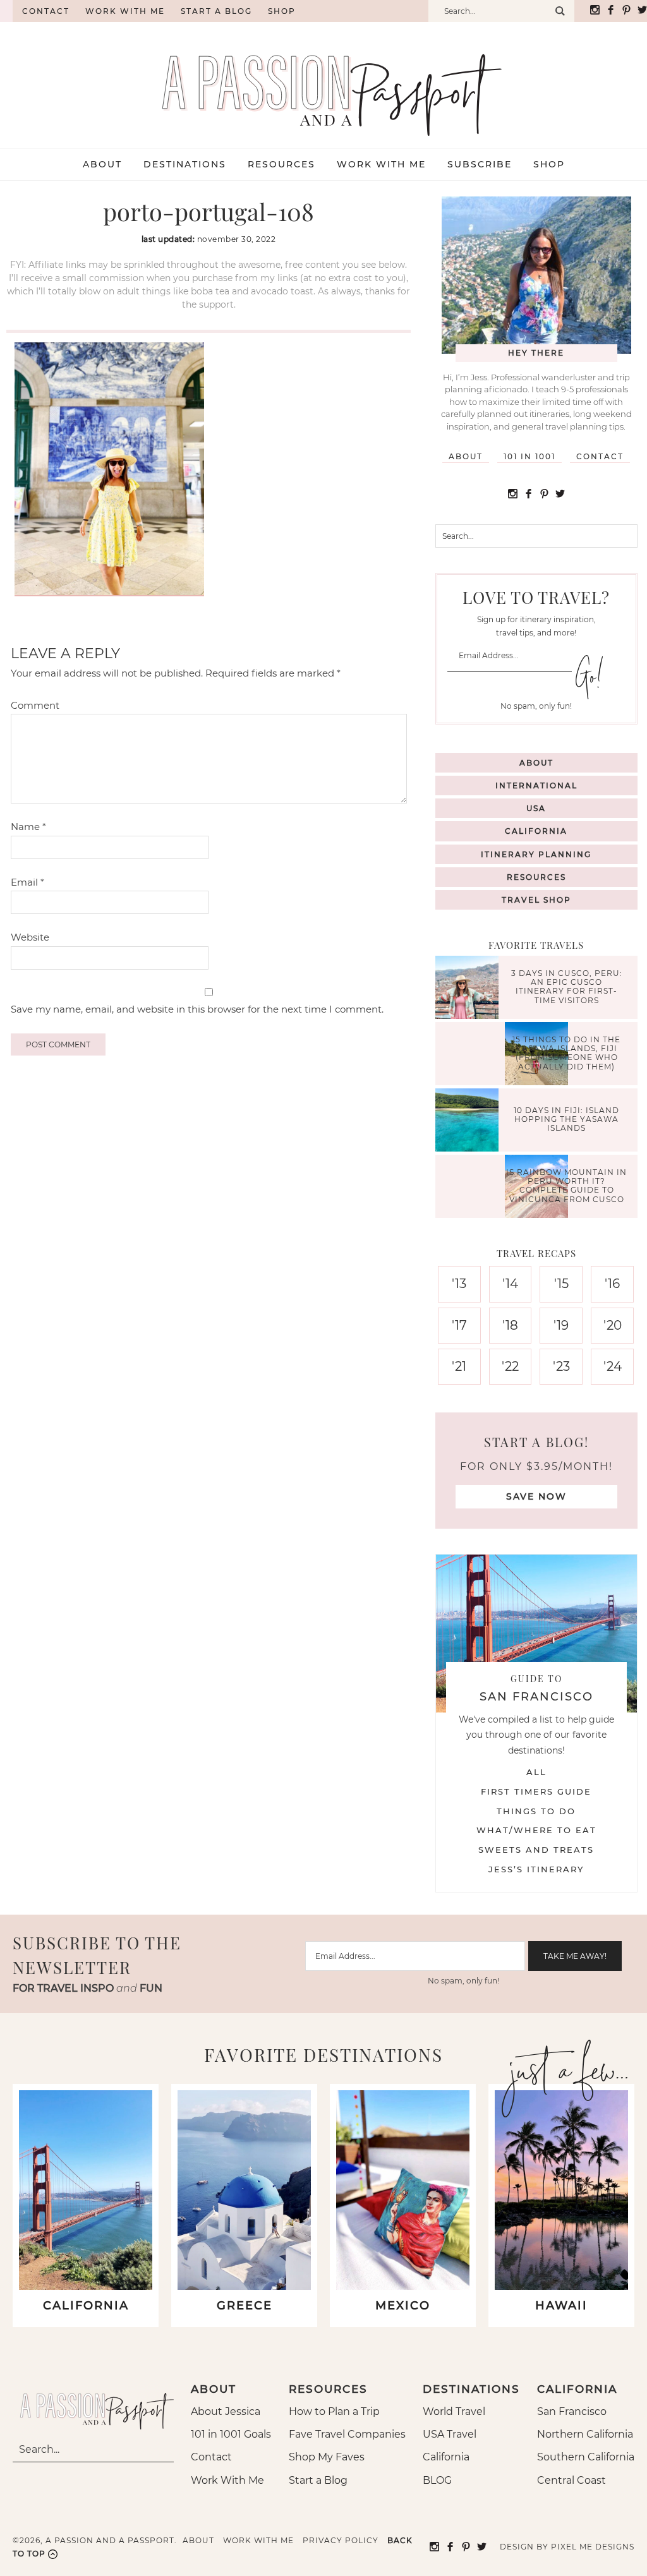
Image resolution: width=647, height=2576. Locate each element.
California (536, 831)
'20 (613, 1325)
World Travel (454, 2411)
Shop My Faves (327, 2457)
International (536, 785)
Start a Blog (216, 11)
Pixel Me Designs (593, 2547)
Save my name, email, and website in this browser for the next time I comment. (197, 1009)
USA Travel (450, 2434)
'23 (561, 1366)
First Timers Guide (536, 1791)
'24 (613, 1366)
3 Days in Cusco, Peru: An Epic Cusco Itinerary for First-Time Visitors (567, 987)
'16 (612, 1284)
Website (30, 937)
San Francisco (572, 2411)
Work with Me (125, 11)
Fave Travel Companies (347, 2434)
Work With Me (227, 2480)
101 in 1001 (529, 456)
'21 (459, 1366)
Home (6, 11)
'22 (510, 1366)
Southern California (586, 2457)
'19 (561, 1325)
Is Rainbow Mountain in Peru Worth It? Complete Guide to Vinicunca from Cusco (566, 1186)
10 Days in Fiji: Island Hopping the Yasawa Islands (566, 1119)
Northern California (585, 2434)
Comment (35, 705)
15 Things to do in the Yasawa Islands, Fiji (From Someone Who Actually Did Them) (566, 1053)
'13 (459, 1284)
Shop (282, 11)
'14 (510, 1284)
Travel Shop (536, 900)
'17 (459, 1325)
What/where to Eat (536, 1830)
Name (28, 827)
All (536, 1772)
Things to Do (536, 1811)
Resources (536, 877)
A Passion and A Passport (323, 82)
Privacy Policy (341, 2540)
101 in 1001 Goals (231, 2434)
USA (536, 808)
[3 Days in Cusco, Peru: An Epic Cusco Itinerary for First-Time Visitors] (470, 989)
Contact (46, 11)
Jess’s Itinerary (536, 1869)
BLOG (437, 2480)
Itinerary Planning (536, 854)
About (466, 456)
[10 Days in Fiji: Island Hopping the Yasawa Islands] (470, 1122)
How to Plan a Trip (334, 2411)
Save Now (536, 1496)
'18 (510, 1325)
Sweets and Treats (536, 1850)
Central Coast (571, 2480)
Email (27, 882)
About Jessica (226, 2411)
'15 (561, 1284)
